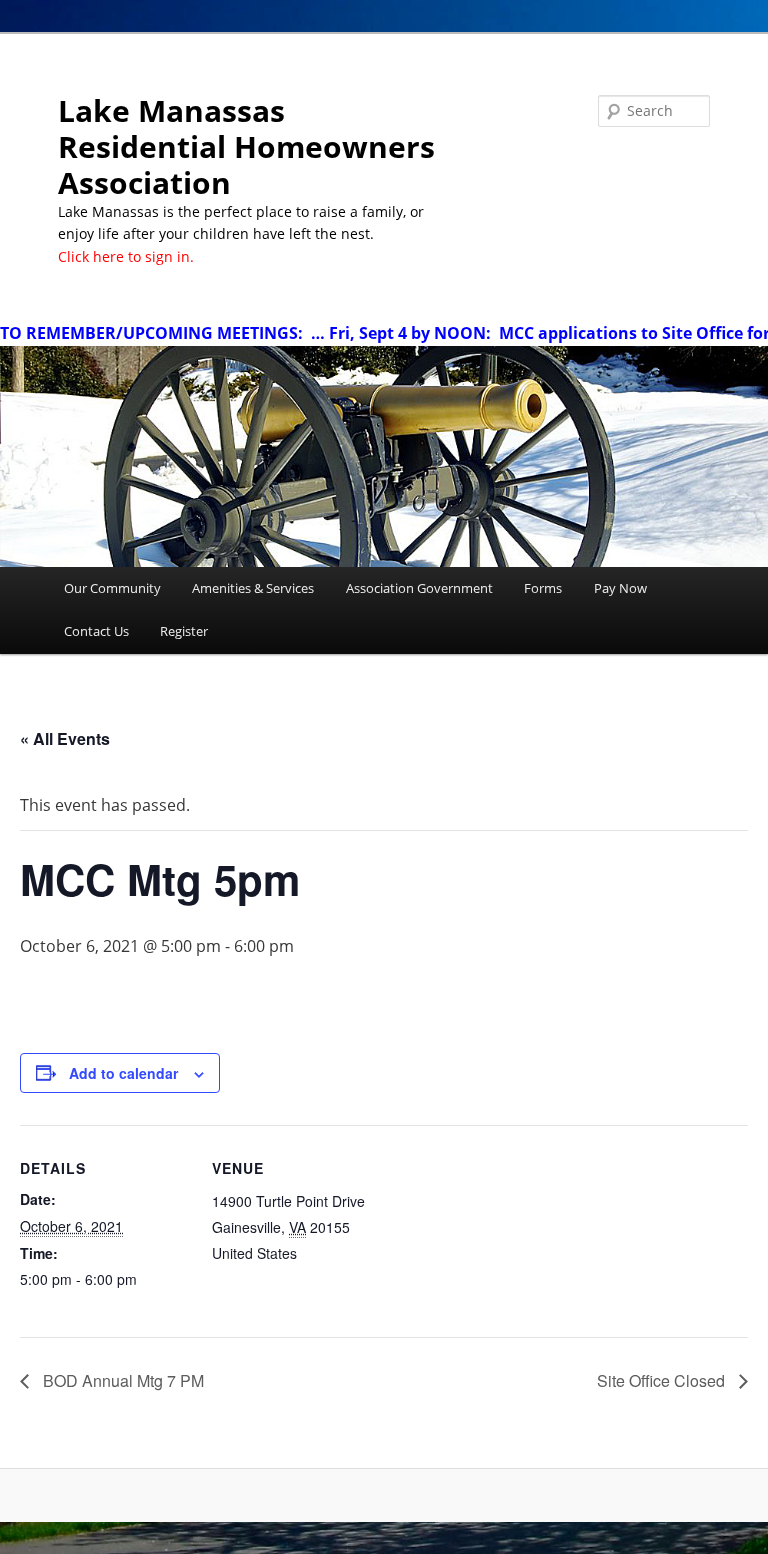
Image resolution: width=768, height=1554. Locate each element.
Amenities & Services (253, 588)
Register (184, 631)
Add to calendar (123, 1073)
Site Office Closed (663, 1380)
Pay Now (620, 588)
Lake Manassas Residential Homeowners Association (246, 146)
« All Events (65, 738)
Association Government (419, 588)
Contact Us (96, 631)
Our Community (112, 588)
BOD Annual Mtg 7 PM (121, 1380)
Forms (543, 588)
